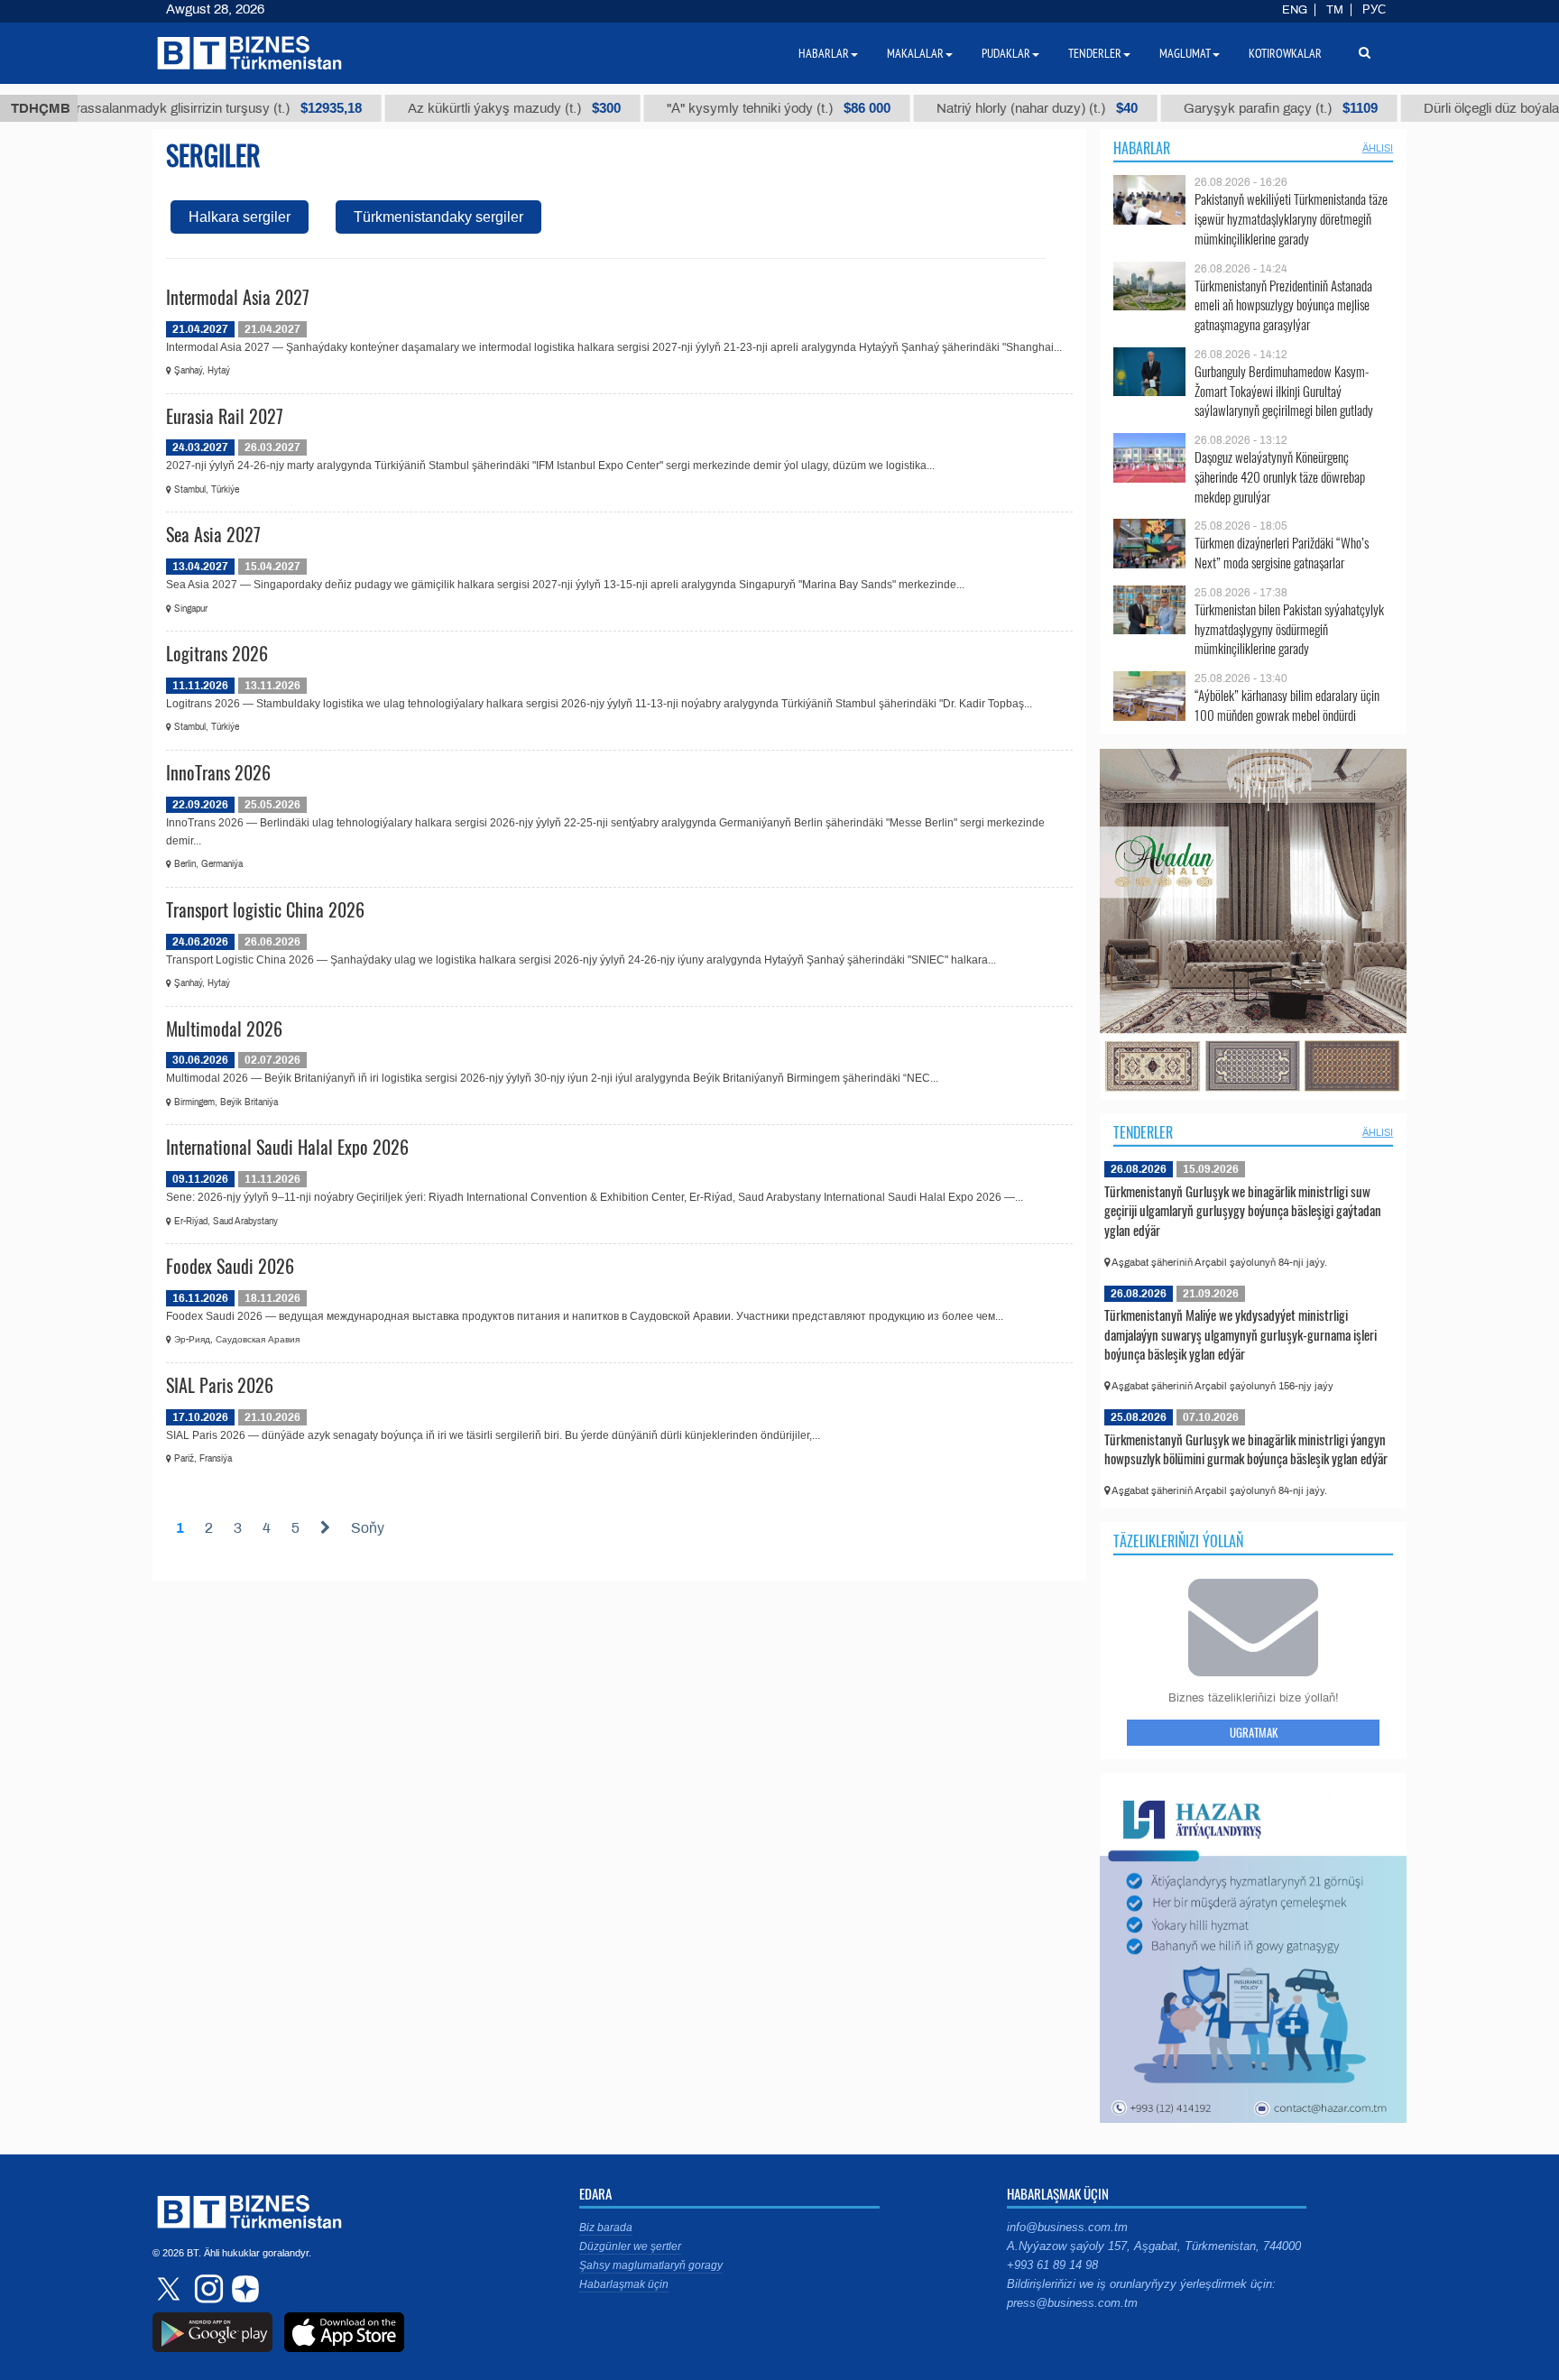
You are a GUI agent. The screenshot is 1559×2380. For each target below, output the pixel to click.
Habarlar (1142, 148)
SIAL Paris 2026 (220, 1385)
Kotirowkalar (1285, 53)
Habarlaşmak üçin (624, 2284)
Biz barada (606, 2228)
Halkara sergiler (240, 217)
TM (1335, 10)
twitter (171, 2289)
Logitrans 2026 (217, 653)
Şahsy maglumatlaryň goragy (651, 2265)
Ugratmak (1254, 1732)
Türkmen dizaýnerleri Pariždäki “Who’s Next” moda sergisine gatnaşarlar (1282, 553)
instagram (207, 2289)
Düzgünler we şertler (630, 2246)
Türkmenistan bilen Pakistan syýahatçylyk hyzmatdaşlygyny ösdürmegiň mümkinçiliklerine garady (1289, 629)
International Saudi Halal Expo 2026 (287, 1147)
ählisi (1378, 148)
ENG (1295, 10)
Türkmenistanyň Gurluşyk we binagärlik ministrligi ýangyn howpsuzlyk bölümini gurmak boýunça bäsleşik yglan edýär (1246, 1449)
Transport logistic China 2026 (265, 909)
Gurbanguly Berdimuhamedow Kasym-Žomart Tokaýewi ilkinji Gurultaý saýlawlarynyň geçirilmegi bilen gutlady (1284, 391)
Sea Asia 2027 (213, 534)
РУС (1374, 10)
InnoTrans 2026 (218, 772)
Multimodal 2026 (224, 1029)
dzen (243, 2289)
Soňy (368, 1528)
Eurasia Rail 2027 (225, 416)
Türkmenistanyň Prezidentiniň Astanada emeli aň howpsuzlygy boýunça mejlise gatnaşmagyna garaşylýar (1283, 305)
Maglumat (1185, 53)
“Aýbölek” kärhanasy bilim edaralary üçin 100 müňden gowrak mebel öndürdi (1287, 705)
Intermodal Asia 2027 (238, 297)
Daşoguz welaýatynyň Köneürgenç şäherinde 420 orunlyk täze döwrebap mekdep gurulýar (1280, 477)
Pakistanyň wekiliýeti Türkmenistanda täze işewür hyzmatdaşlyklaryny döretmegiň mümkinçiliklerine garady (1291, 219)
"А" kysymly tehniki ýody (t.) (709, 108)
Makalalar (915, 53)
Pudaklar (1006, 53)
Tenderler (1143, 1132)
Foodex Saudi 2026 (230, 1266)
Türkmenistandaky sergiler (438, 217)
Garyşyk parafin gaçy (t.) (1211, 108)
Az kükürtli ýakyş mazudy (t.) (445, 108)
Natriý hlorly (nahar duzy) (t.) (968, 108)
